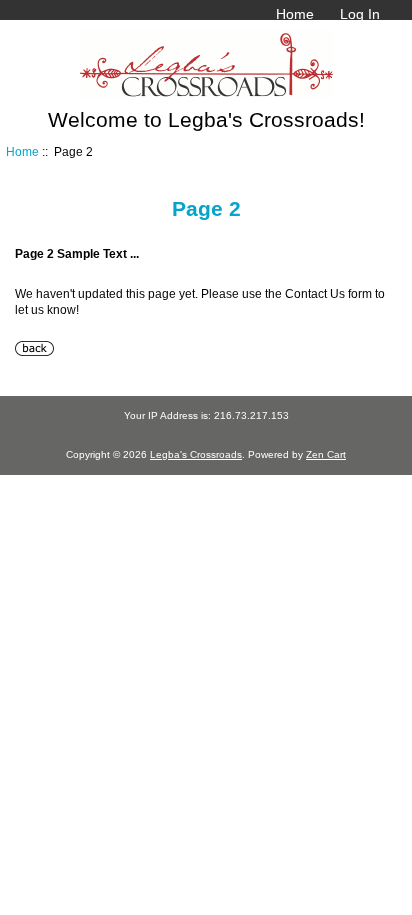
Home (295, 14)
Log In (360, 14)
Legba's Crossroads (196, 454)
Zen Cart (326, 454)
